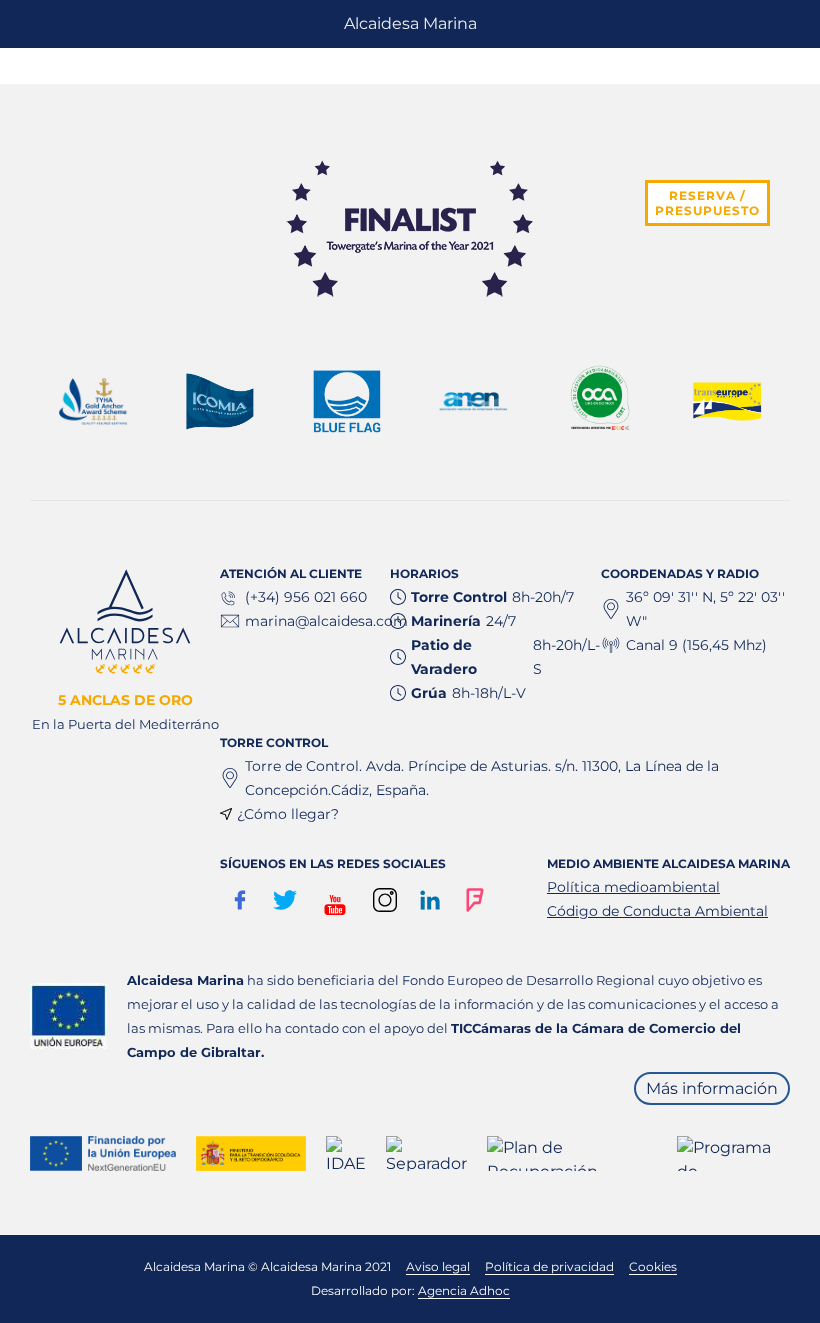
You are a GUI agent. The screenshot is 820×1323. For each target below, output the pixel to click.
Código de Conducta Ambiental (657, 911)
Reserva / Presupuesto (707, 203)
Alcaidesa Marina (410, 23)
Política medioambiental (633, 887)
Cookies (653, 1266)
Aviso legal (438, 1266)
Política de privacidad (549, 1266)
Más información (712, 1088)
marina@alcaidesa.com (326, 621)
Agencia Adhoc (464, 1290)
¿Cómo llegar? (288, 814)
